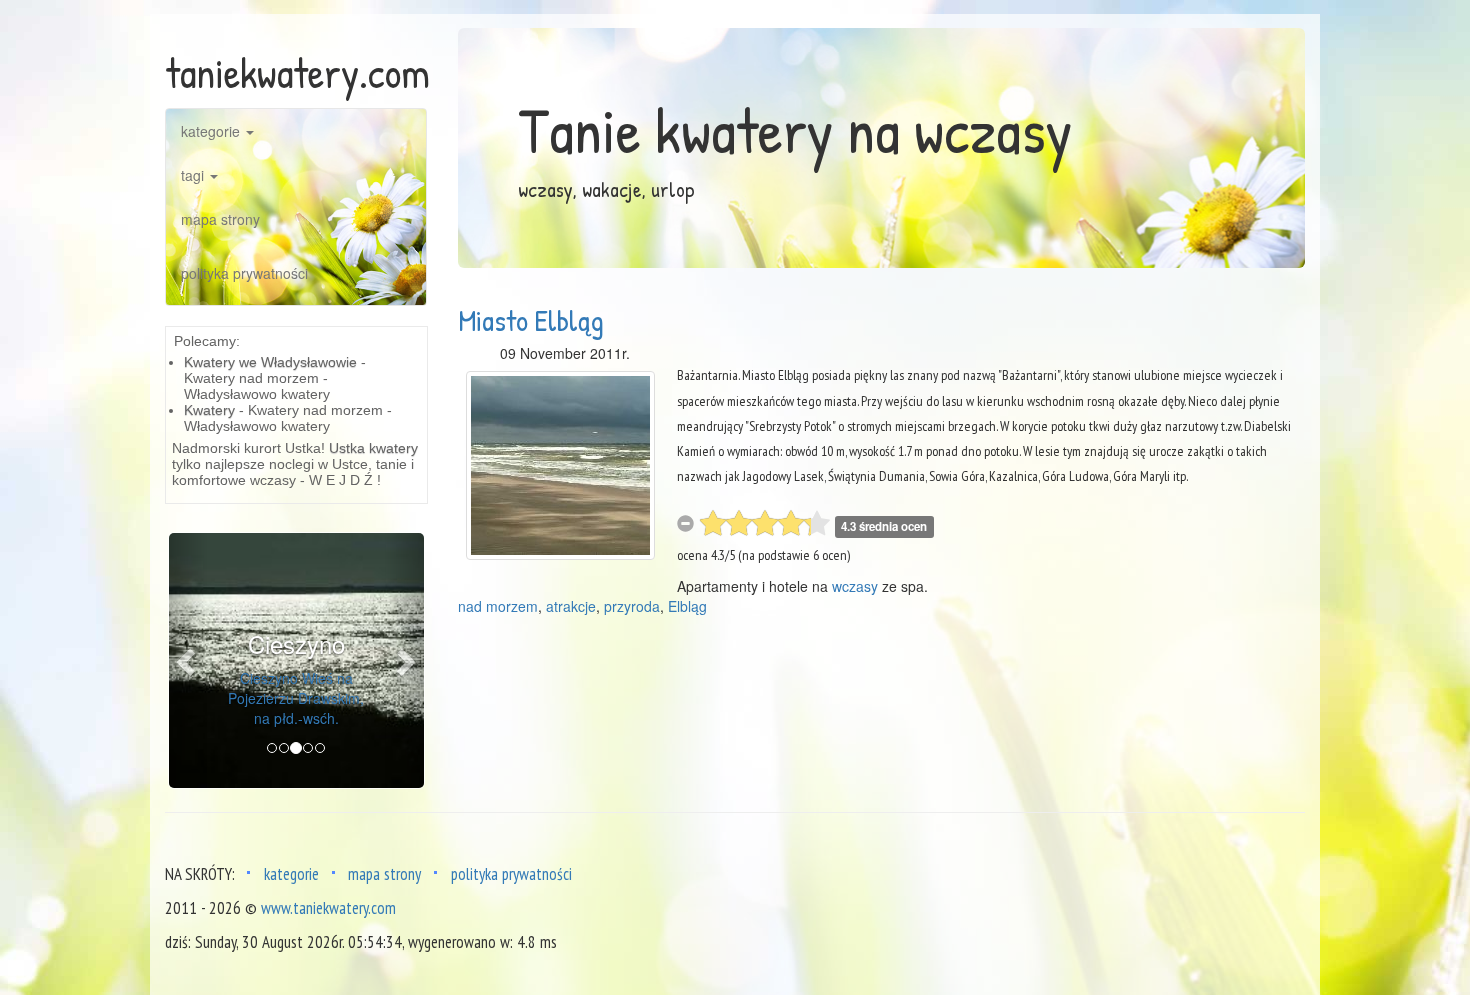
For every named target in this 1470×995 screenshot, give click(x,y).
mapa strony (220, 219)
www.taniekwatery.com (328, 908)
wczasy (855, 586)
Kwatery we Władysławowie (270, 362)
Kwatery (209, 410)
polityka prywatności (244, 273)
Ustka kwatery (373, 448)
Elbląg (687, 606)
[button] (188, 660)
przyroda (632, 606)
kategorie (212, 131)
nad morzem (498, 606)
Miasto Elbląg (531, 320)
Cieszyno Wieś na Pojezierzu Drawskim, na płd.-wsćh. (296, 698)
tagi (194, 175)
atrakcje (571, 606)
